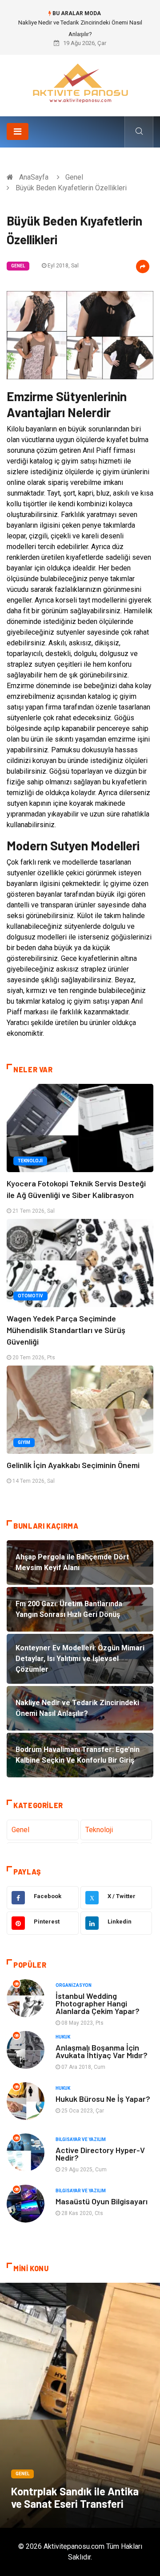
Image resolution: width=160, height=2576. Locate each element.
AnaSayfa (34, 177)
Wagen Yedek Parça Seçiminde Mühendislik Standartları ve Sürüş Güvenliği (66, 1330)
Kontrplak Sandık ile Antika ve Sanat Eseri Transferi (75, 2497)
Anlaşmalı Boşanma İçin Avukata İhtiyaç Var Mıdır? (102, 2051)
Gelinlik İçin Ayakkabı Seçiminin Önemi (73, 1465)
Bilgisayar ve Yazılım (81, 2139)
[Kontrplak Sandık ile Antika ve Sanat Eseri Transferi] (80, 2405)
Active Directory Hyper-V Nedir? (100, 2154)
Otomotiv (30, 1296)
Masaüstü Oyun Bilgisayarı (102, 2201)
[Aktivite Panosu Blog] (80, 82)
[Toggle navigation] (18, 131)
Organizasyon (74, 1985)
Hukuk (63, 2037)
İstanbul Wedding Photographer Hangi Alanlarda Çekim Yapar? (98, 2003)
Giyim (24, 1442)
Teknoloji (30, 1161)
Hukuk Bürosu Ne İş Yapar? (103, 2099)
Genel (74, 177)
